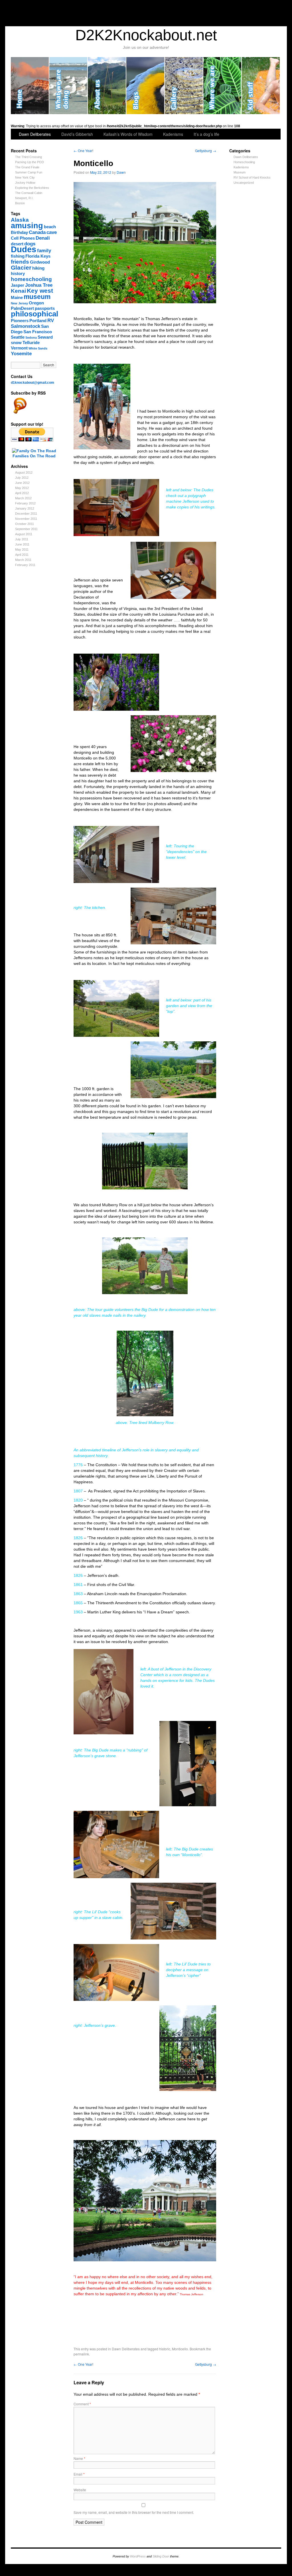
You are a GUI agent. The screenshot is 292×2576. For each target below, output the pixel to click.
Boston (20, 203)
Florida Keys (38, 256)
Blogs (146, 86)
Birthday (19, 233)
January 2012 (25, 508)
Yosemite (21, 353)
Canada (37, 232)
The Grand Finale (27, 167)
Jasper (18, 285)
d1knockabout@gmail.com (33, 383)
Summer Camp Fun (29, 172)
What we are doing (69, 86)
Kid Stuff (261, 86)
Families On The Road (34, 456)
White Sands (38, 348)
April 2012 (22, 493)
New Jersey (19, 303)
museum (37, 297)
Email (79, 2474)
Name (79, 2458)
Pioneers (20, 321)
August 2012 (24, 472)
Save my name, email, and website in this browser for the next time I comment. (134, 2512)
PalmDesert (22, 308)
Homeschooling (244, 162)
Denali (43, 238)
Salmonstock (26, 326)
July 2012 (22, 478)
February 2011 (25, 565)
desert (17, 244)
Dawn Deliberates (35, 134)
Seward (45, 337)
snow (16, 343)
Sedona (31, 338)
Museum (240, 172)
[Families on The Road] (34, 451)
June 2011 (22, 544)
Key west (40, 291)
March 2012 (23, 498)
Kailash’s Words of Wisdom (128, 134)
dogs (30, 244)
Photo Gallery (184, 86)
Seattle (18, 337)
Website (80, 2490)
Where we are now (223, 86)
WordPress (138, 2556)
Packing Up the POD (30, 162)
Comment (82, 2404)
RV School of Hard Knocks (252, 177)
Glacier (21, 267)
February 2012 (25, 503)
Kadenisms (173, 134)
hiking (38, 268)
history (18, 274)
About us (107, 86)
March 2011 (23, 560)
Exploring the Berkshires (32, 188)
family (44, 250)
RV (51, 320)
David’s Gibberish (77, 134)
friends (20, 262)
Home (30, 86)
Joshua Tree (39, 285)
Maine (17, 298)
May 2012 (22, 488)
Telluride (31, 343)
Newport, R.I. (24, 198)
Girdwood (40, 262)
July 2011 (22, 539)
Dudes (24, 249)
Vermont (19, 348)
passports (45, 308)
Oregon (36, 303)
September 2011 (26, 529)
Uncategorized (244, 183)
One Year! (83, 150)
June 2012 (22, 483)
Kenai (18, 291)
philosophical (35, 314)
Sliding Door (161, 2556)
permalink (81, 2354)
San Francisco (38, 332)
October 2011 (25, 524)
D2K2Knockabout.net (146, 35)
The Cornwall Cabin (29, 193)
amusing (27, 226)
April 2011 (22, 555)
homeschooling (31, 279)
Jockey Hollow (25, 183)
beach (50, 227)
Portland (38, 321)
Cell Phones (23, 238)
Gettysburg (206, 150)
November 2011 (26, 519)
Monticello (180, 2349)
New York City (25, 177)
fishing (18, 256)
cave (52, 232)
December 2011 (26, 514)
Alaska (20, 220)
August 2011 (24, 534)
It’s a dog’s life (206, 134)
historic (165, 2349)
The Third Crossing (29, 157)
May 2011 (22, 549)
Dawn (121, 172)
